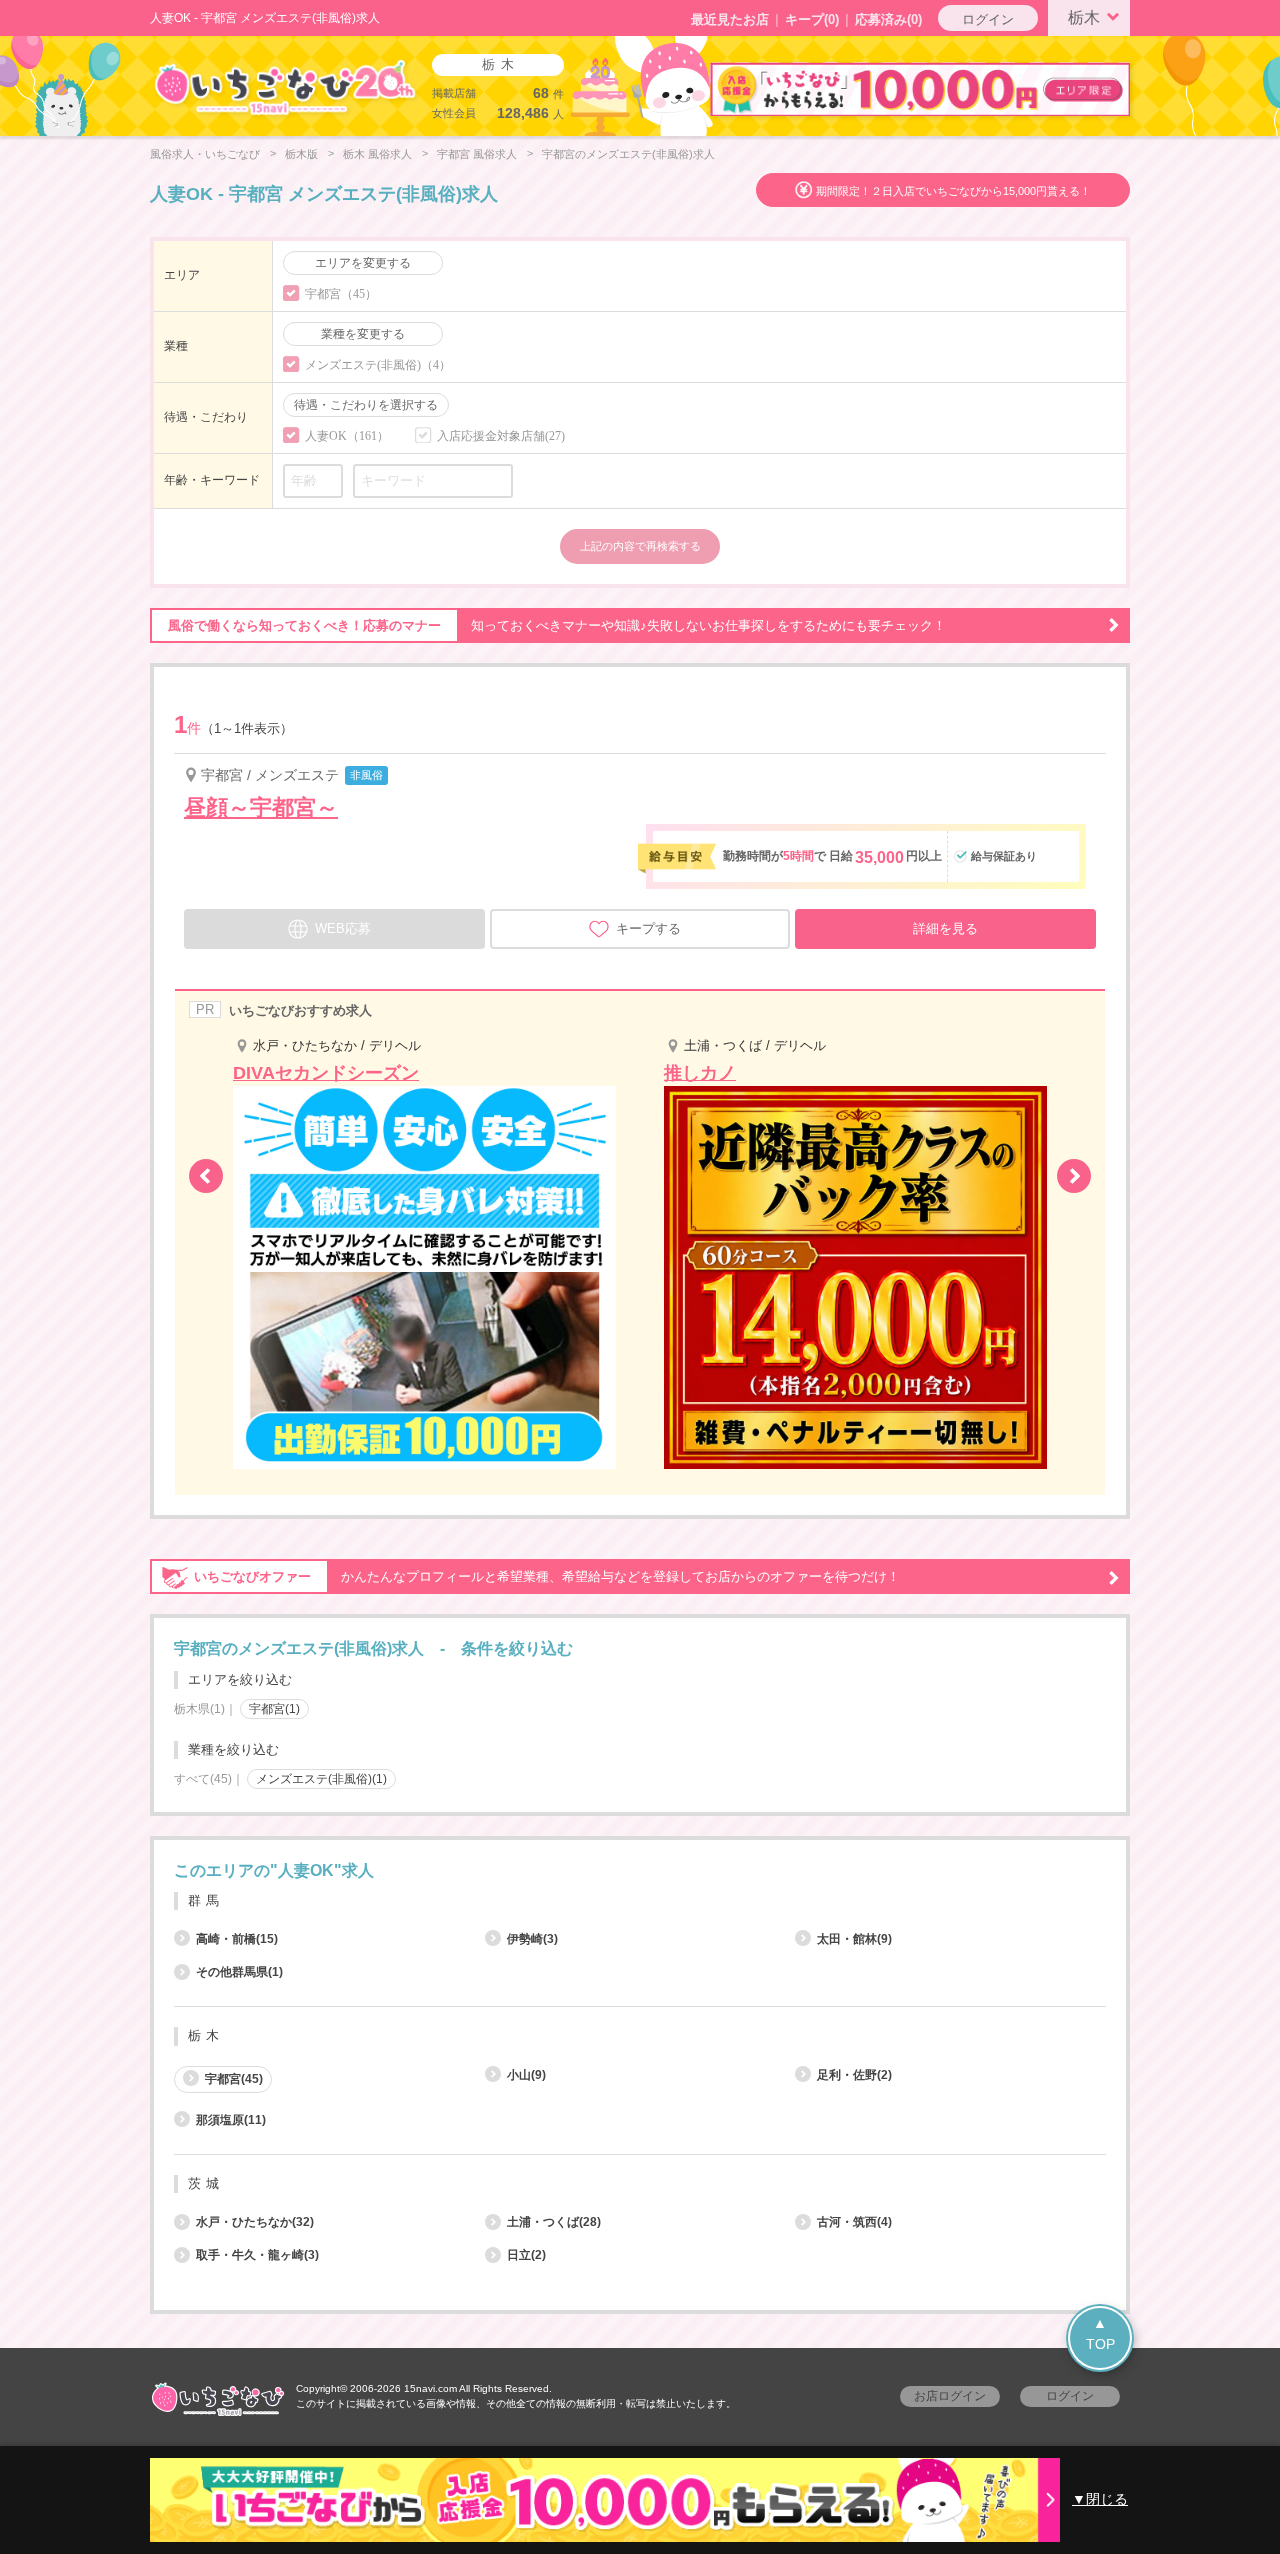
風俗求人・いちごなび (205, 154)
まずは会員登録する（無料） (640, 1823)
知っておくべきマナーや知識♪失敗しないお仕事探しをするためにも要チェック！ (557, 625)
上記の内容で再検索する (640, 546)
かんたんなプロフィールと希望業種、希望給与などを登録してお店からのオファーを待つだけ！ (547, 1576)
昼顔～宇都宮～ (261, 807)
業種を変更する (363, 334)
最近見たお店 (730, 19)
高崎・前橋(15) (237, 1939)
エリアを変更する (363, 263)
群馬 (206, 1900)
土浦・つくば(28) (554, 2222)
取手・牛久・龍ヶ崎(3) (257, 2255)
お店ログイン (950, 2396)
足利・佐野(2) (854, 2075)
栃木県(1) (199, 1709)
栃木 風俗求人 (377, 154)
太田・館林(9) (854, 1939)
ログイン (988, 19)
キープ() (812, 19)
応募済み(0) (888, 19)
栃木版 (301, 154)
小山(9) (526, 2075)
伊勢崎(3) (532, 1939)
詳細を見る (945, 928)
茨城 (206, 2183)
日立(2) (526, 2255)
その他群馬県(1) (239, 1972)
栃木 (1084, 17)
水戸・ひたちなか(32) (255, 2222)
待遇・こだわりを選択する (366, 405)
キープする (648, 928)
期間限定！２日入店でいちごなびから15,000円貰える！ (953, 191)
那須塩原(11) (231, 2120)
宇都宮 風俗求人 (477, 154)
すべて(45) (203, 1779)
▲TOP (1100, 2333)
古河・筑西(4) (854, 2222)
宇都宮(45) (234, 2079)
